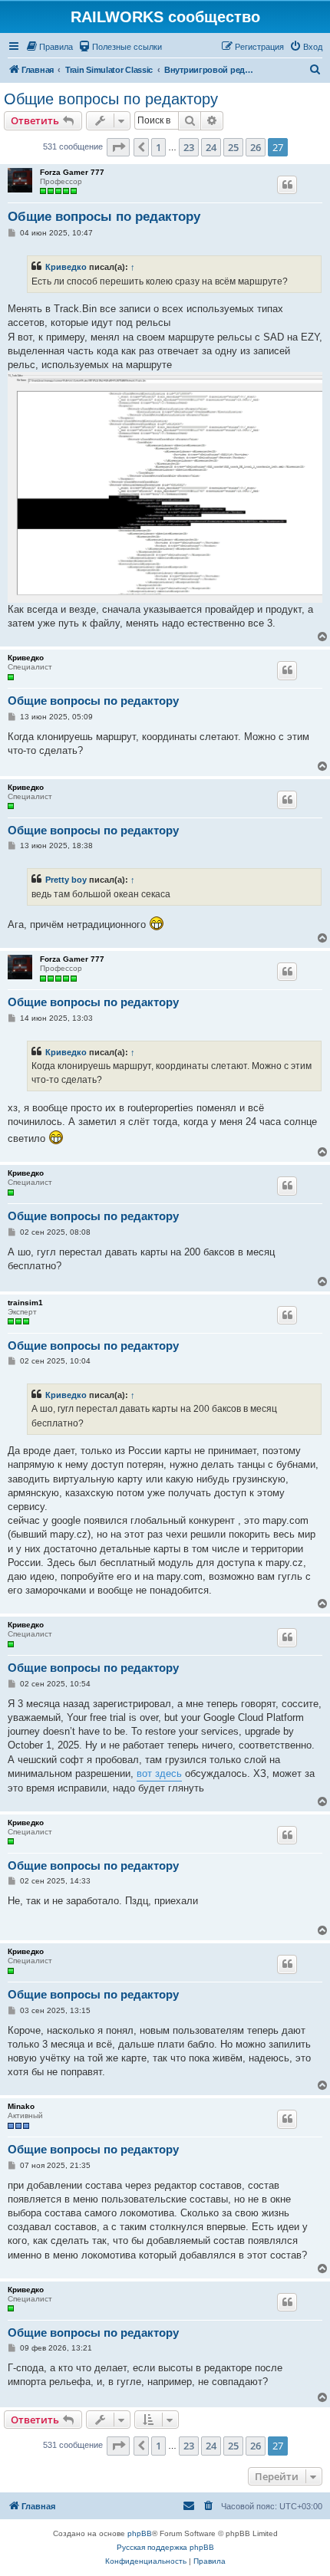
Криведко (66, 267)
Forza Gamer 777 (72, 172)
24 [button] (211, 147)
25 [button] (233, 147)
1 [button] (158, 147)
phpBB (140, 2533)
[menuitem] (49, 47)
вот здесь (159, 1773)
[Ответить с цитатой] (287, 185)
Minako (21, 2106)
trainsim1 (25, 1303)
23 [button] (189, 147)
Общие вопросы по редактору (111, 99)
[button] (118, 147)
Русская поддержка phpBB (165, 2547)
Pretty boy (66, 880)
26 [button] (256, 147)
